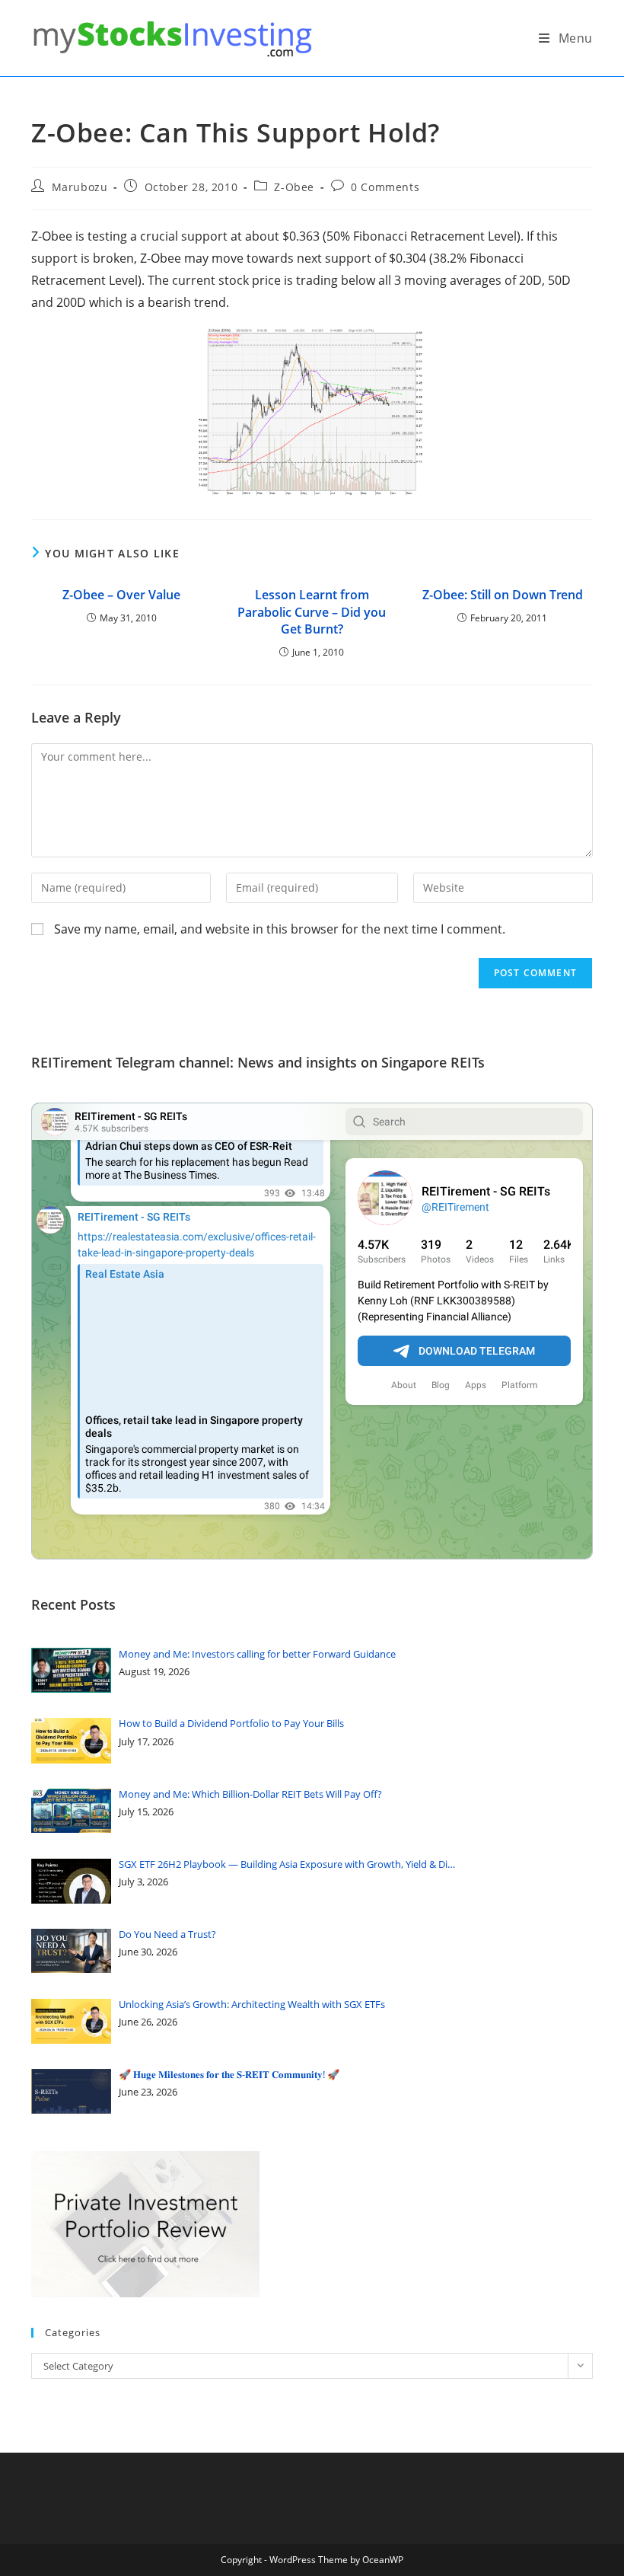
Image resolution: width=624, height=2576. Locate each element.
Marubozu (80, 187)
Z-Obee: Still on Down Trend (503, 595)
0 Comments (385, 187)
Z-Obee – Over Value (121, 595)
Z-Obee (294, 187)
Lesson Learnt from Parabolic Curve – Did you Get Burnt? (312, 612)
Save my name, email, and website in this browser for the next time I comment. (280, 929)
